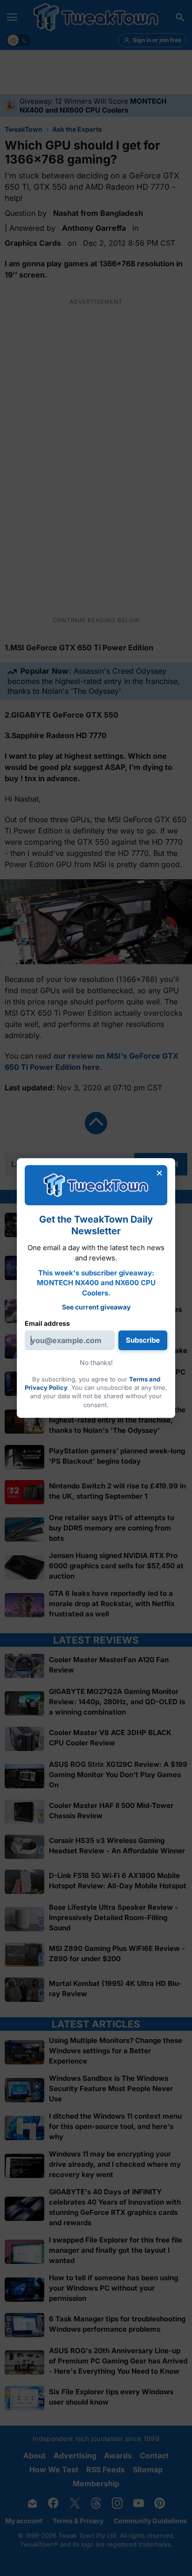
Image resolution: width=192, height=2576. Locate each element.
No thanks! (96, 1363)
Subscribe (143, 1340)
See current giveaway (96, 1307)
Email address (47, 1323)
